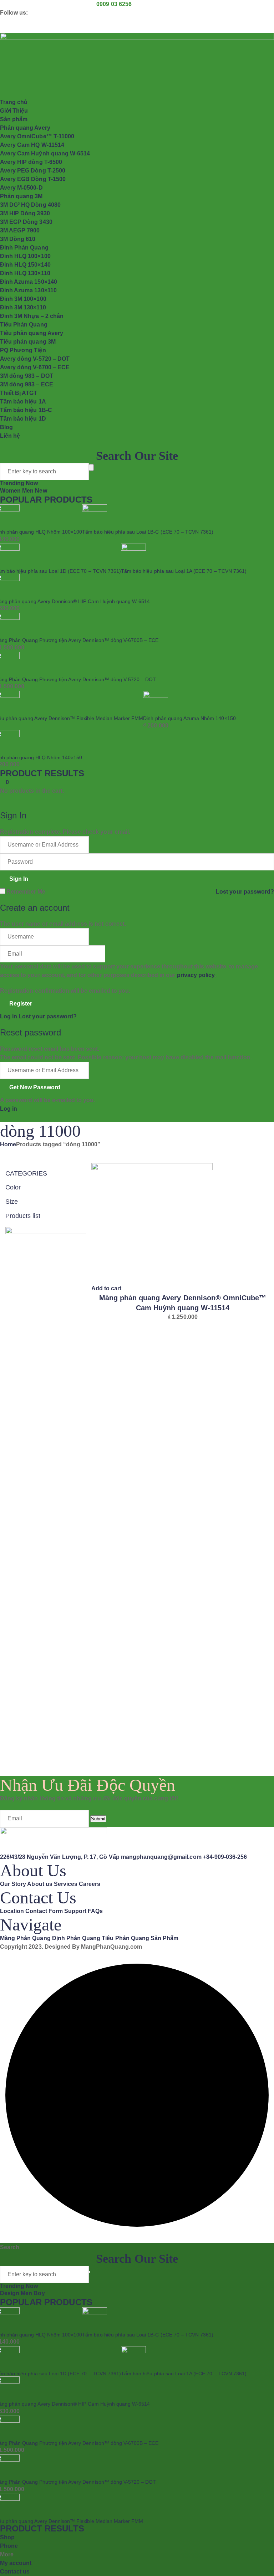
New (41, 491)
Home (8, 1144)
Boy (39, 2293)
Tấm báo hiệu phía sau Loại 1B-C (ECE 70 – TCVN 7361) (148, 532)
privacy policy (196, 975)
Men (29, 491)
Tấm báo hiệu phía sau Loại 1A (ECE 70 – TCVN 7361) (184, 571)
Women (11, 491)
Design (10, 2293)
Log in (9, 1016)
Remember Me (26, 892)
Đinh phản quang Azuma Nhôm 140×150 (189, 718)
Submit (98, 1819)
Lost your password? (245, 892)
